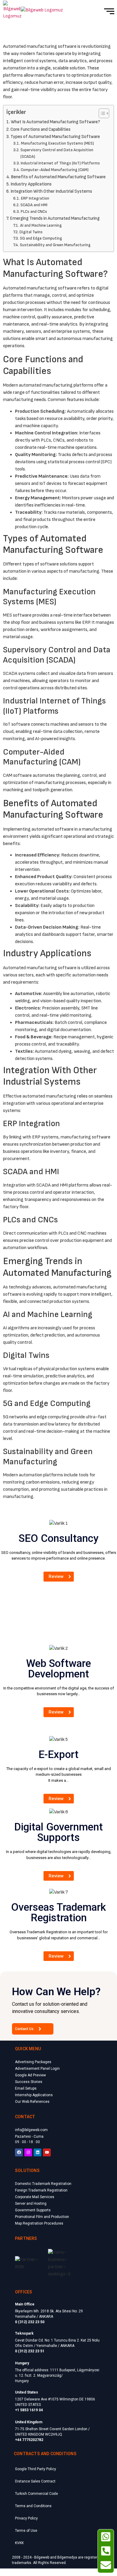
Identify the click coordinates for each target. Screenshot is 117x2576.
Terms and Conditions (33, 2506)
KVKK (19, 2543)
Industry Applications (31, 184)
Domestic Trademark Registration (43, 2184)
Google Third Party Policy (36, 2469)
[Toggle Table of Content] (101, 113)
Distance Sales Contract (35, 2481)
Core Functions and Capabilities (40, 129)
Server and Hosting (31, 2204)
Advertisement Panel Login (37, 2069)
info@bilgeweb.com (31, 2130)
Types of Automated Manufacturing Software (55, 137)
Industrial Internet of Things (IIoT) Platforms (60, 163)
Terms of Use (26, 2531)
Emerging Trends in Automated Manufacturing (55, 218)
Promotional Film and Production (42, 2217)
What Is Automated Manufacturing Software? (55, 122)
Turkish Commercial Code (36, 2494)
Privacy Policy (26, 2518)
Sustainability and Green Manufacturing (55, 245)
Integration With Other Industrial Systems (51, 191)
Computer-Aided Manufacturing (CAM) (55, 170)
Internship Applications (34, 2095)
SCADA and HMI (34, 205)
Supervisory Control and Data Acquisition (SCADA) (57, 153)
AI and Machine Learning (41, 225)
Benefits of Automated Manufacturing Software (58, 177)
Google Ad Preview (30, 2075)
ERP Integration (35, 198)
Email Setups (26, 2088)
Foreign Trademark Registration (41, 2190)
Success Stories (29, 2082)
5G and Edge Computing (41, 238)
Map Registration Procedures (39, 2223)
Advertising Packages (33, 2062)
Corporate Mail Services (35, 2197)
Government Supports (33, 2210)
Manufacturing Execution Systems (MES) (57, 143)
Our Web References (32, 2102)
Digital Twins (31, 232)
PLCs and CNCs (34, 212)
